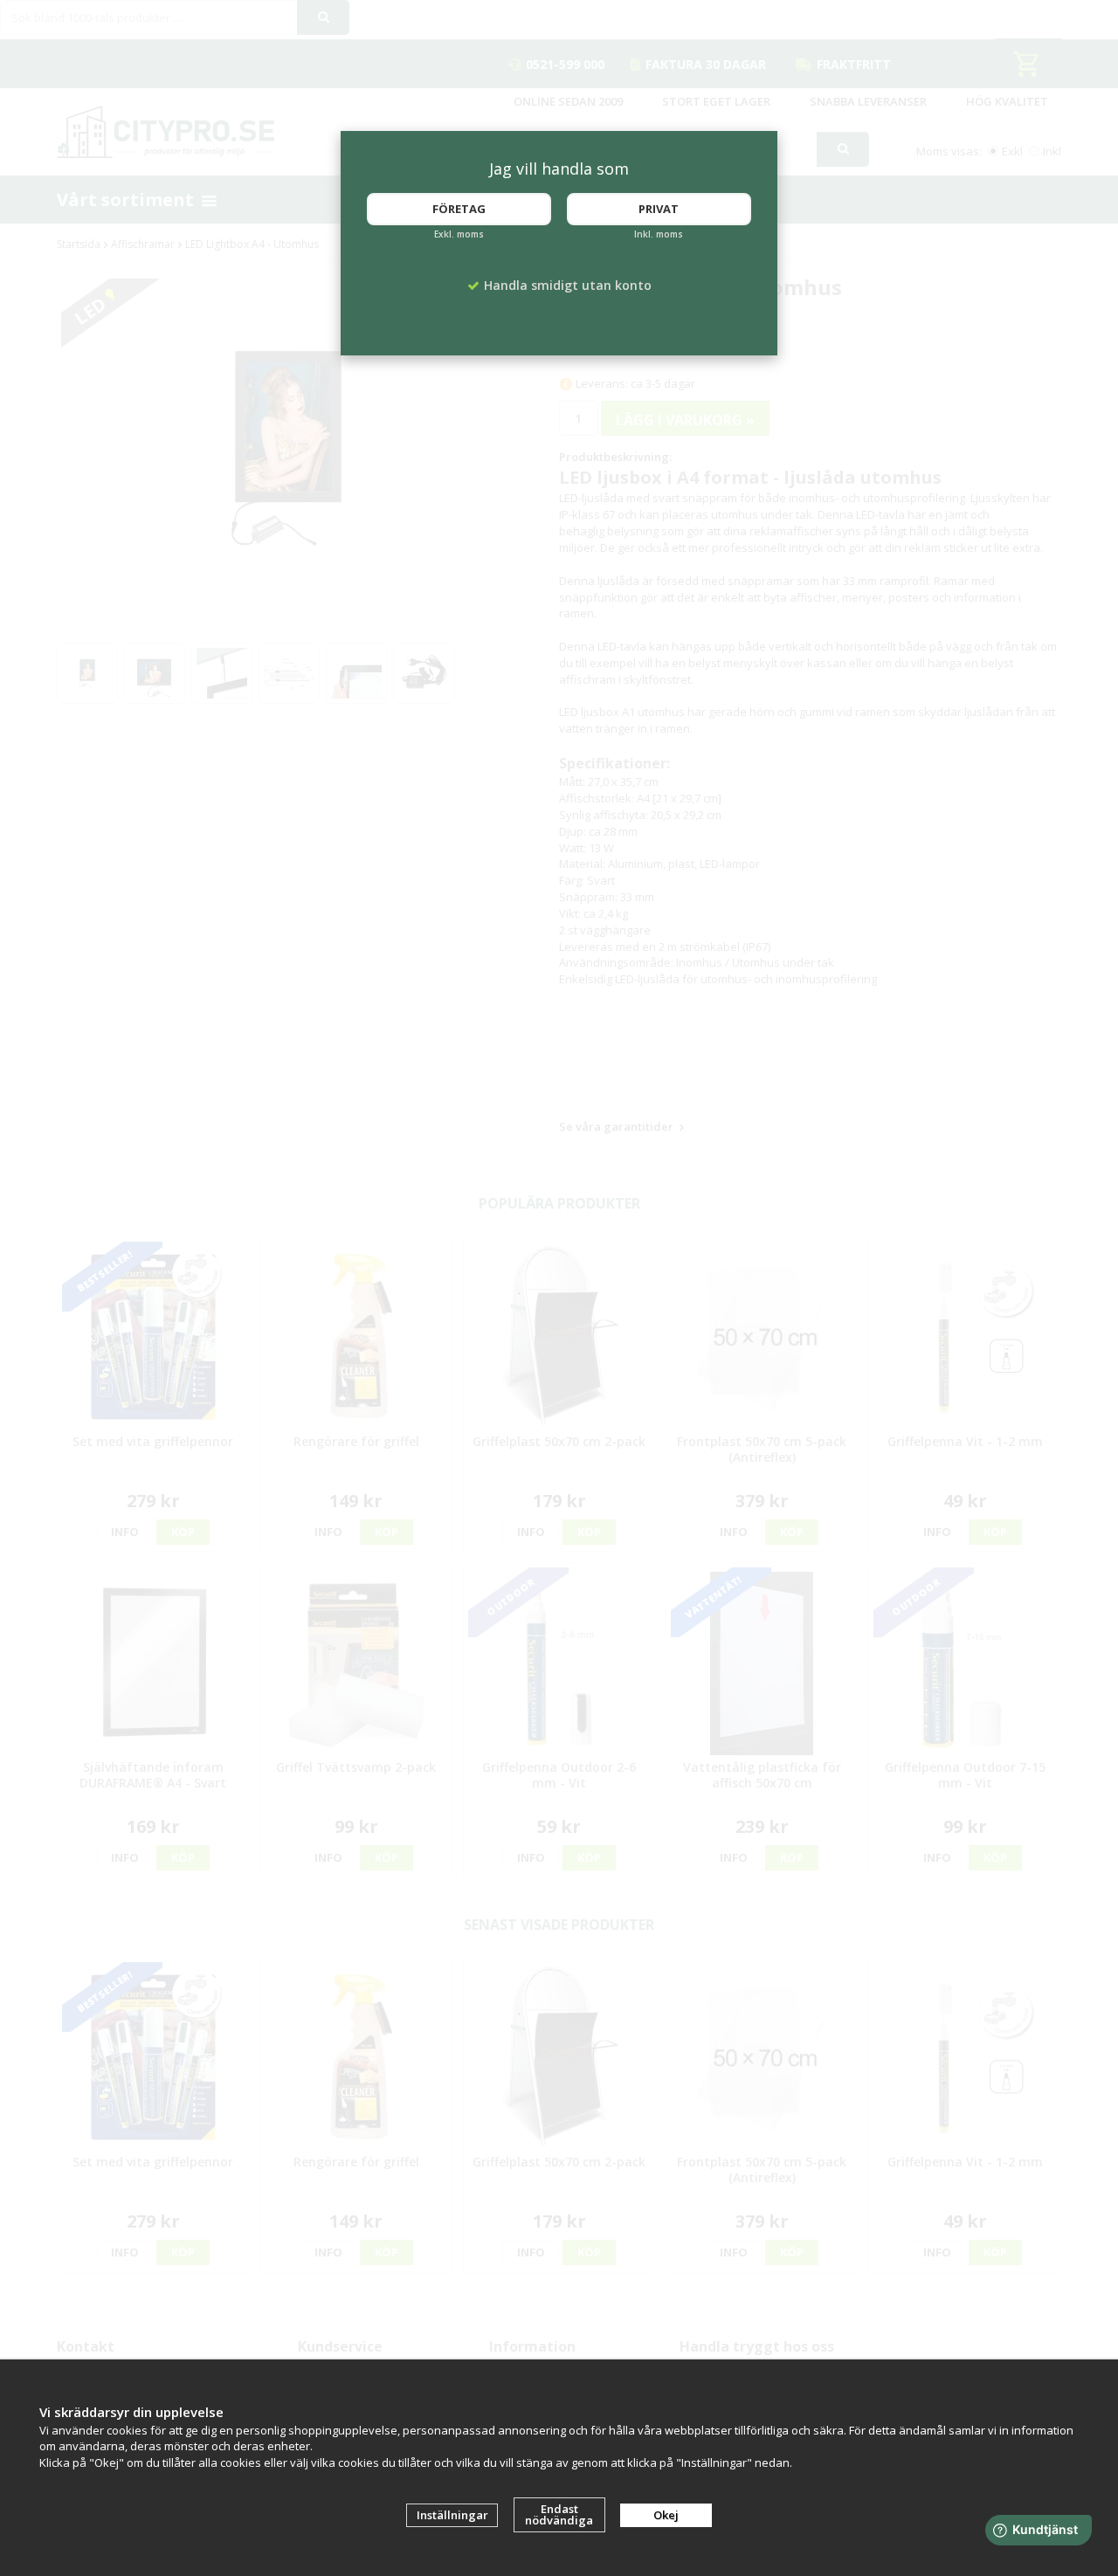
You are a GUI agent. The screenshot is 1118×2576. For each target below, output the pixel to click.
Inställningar (452, 2515)
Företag (459, 209)
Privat (659, 209)
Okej (666, 2515)
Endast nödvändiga (559, 2514)
